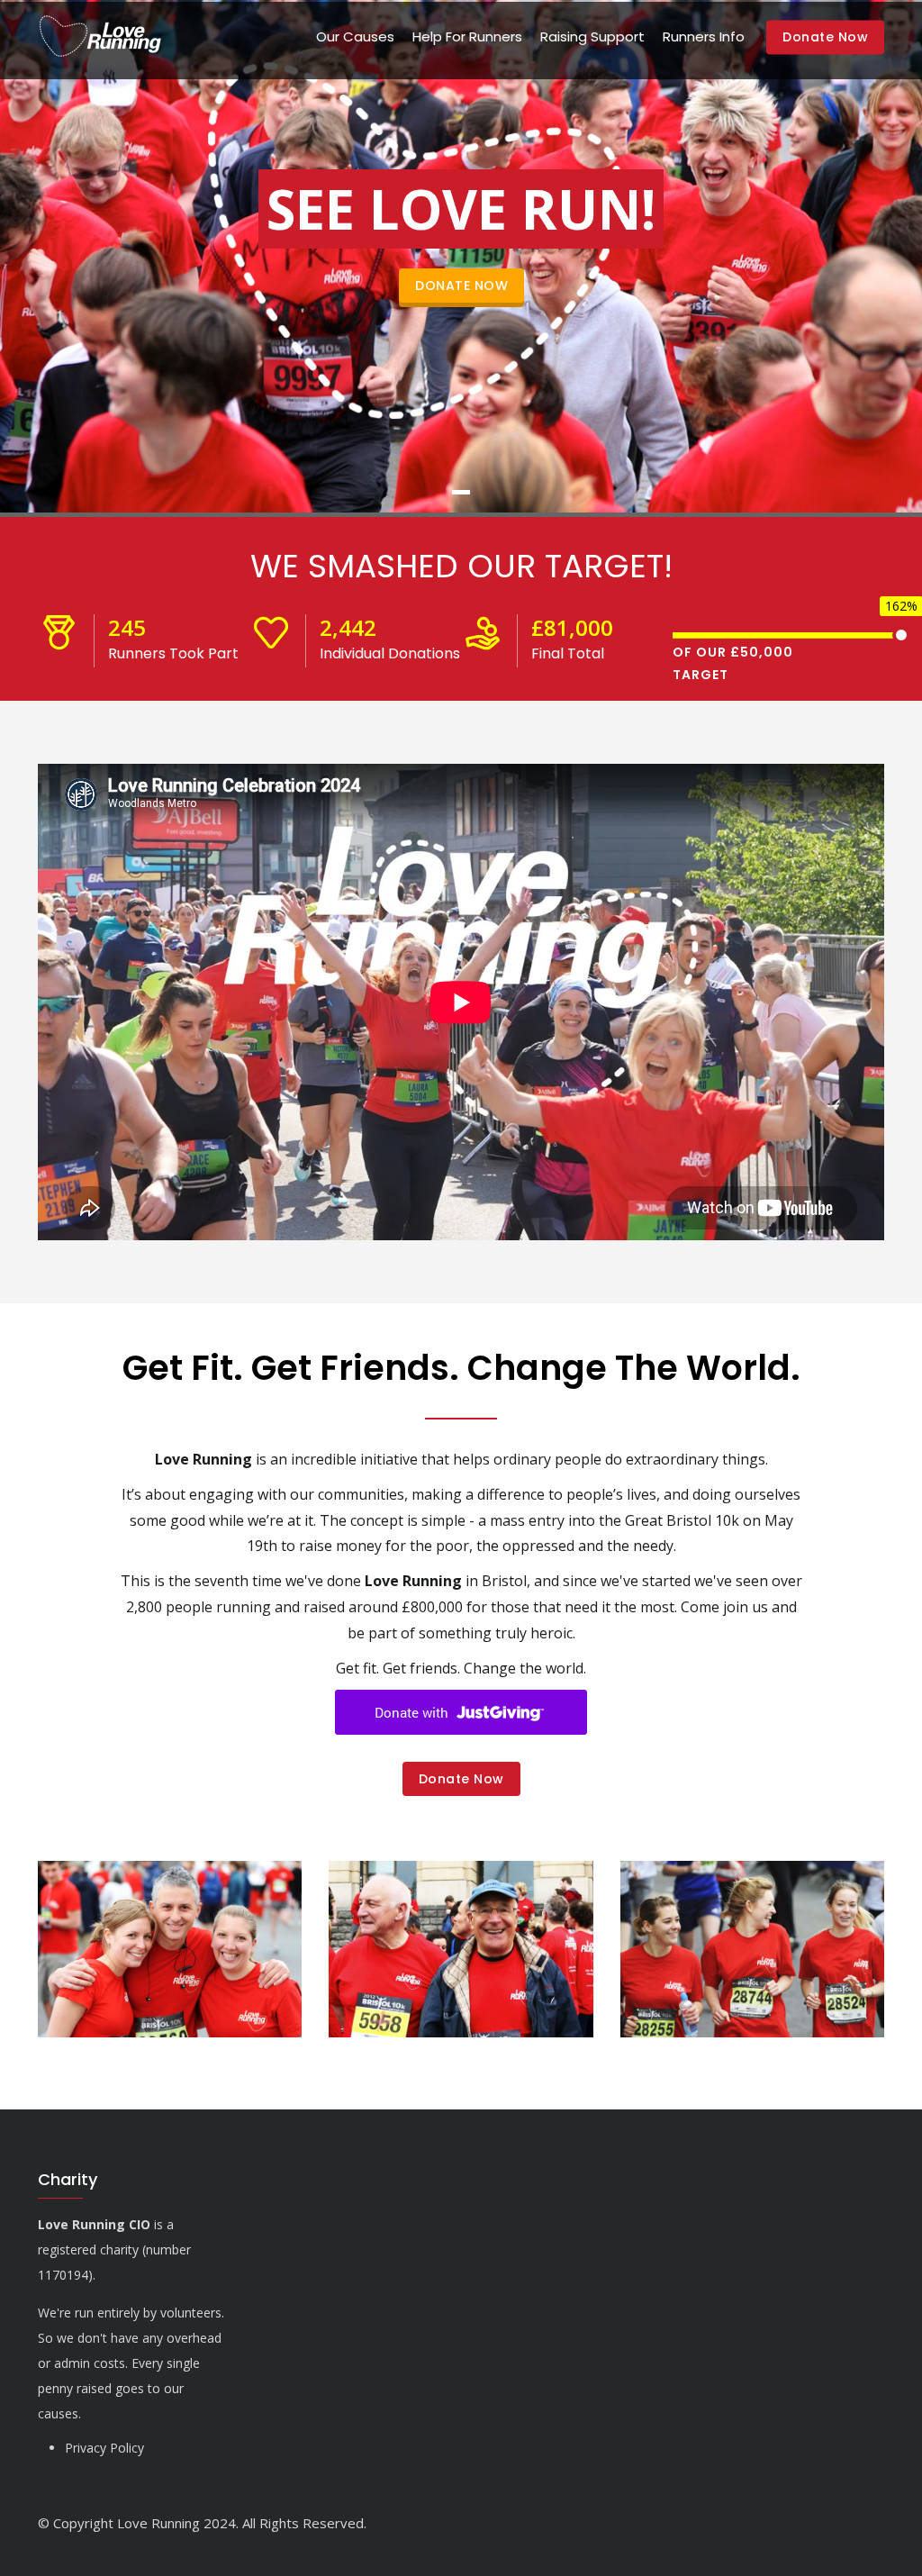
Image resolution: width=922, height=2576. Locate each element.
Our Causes (355, 36)
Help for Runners (467, 36)
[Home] (100, 37)
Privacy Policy (104, 2448)
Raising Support (592, 36)
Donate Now (825, 38)
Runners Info (704, 36)
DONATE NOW (461, 286)
